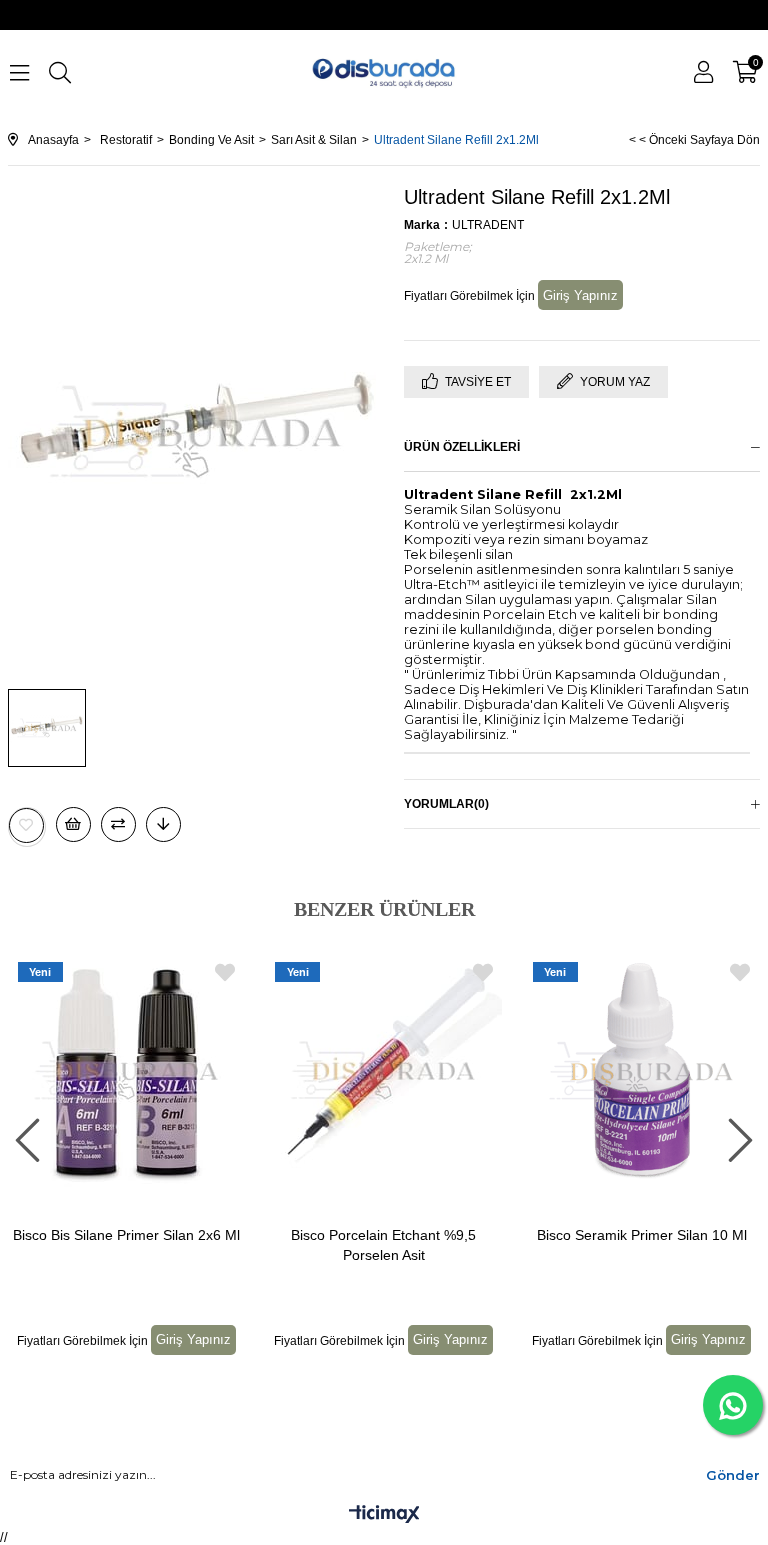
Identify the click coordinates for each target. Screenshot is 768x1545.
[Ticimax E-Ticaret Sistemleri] (384, 1515)
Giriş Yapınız (580, 295)
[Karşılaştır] (118, 824)
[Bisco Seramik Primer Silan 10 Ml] (642, 1071)
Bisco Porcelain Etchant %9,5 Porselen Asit (383, 1245)
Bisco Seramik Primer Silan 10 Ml (642, 1235)
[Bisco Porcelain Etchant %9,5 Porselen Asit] (384, 1071)
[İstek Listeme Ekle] (73, 824)
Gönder (733, 1475)
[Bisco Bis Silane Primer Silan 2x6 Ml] (127, 1071)
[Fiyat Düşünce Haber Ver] (163, 824)
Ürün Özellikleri (462, 447)
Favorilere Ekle (225, 972)
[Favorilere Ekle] (27, 825)
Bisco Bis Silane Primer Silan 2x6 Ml (126, 1235)
